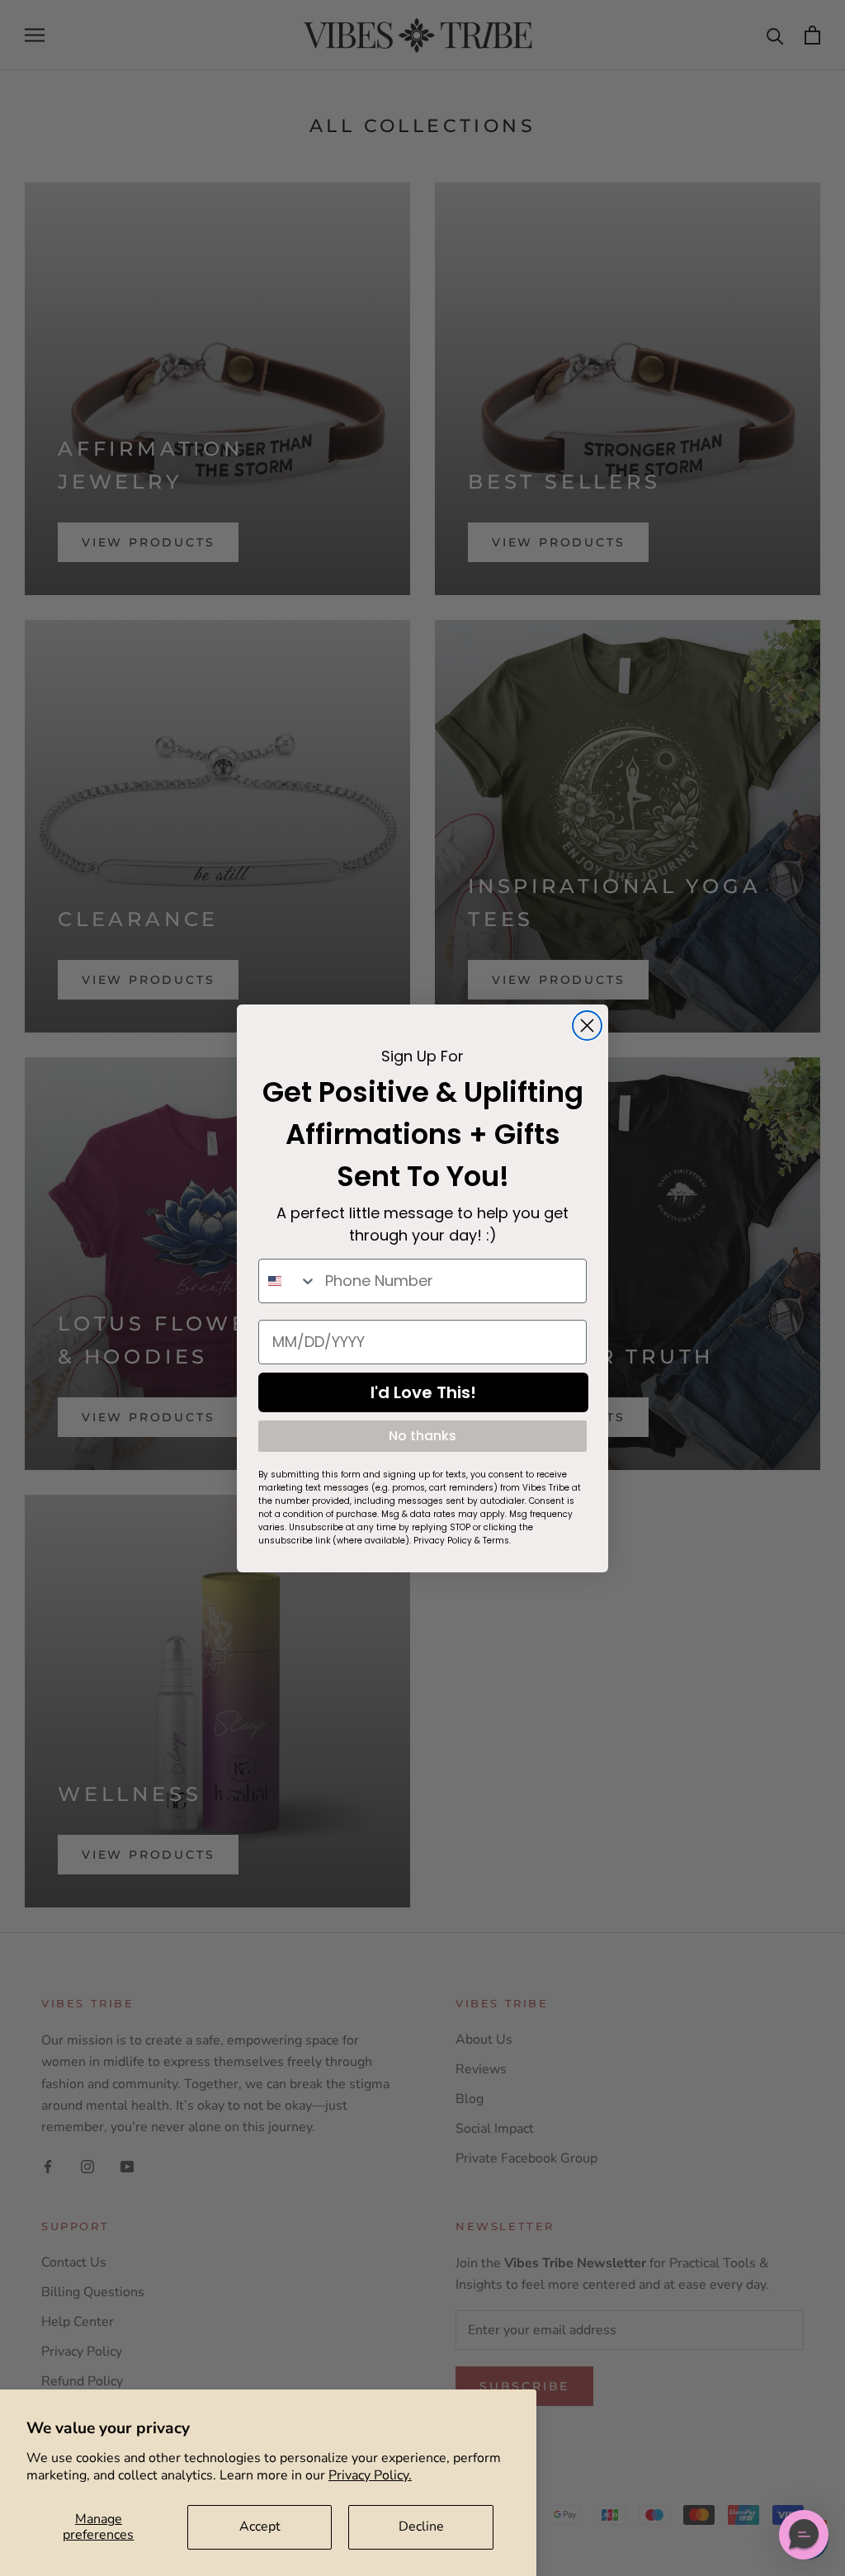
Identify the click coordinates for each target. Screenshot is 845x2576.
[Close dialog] (587, 1026)
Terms (496, 1541)
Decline (421, 2526)
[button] (804, 2535)
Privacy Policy (443, 1541)
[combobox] (288, 1281)
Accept (260, 2526)
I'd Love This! (423, 1392)
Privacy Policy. (370, 2475)
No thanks (422, 1436)
